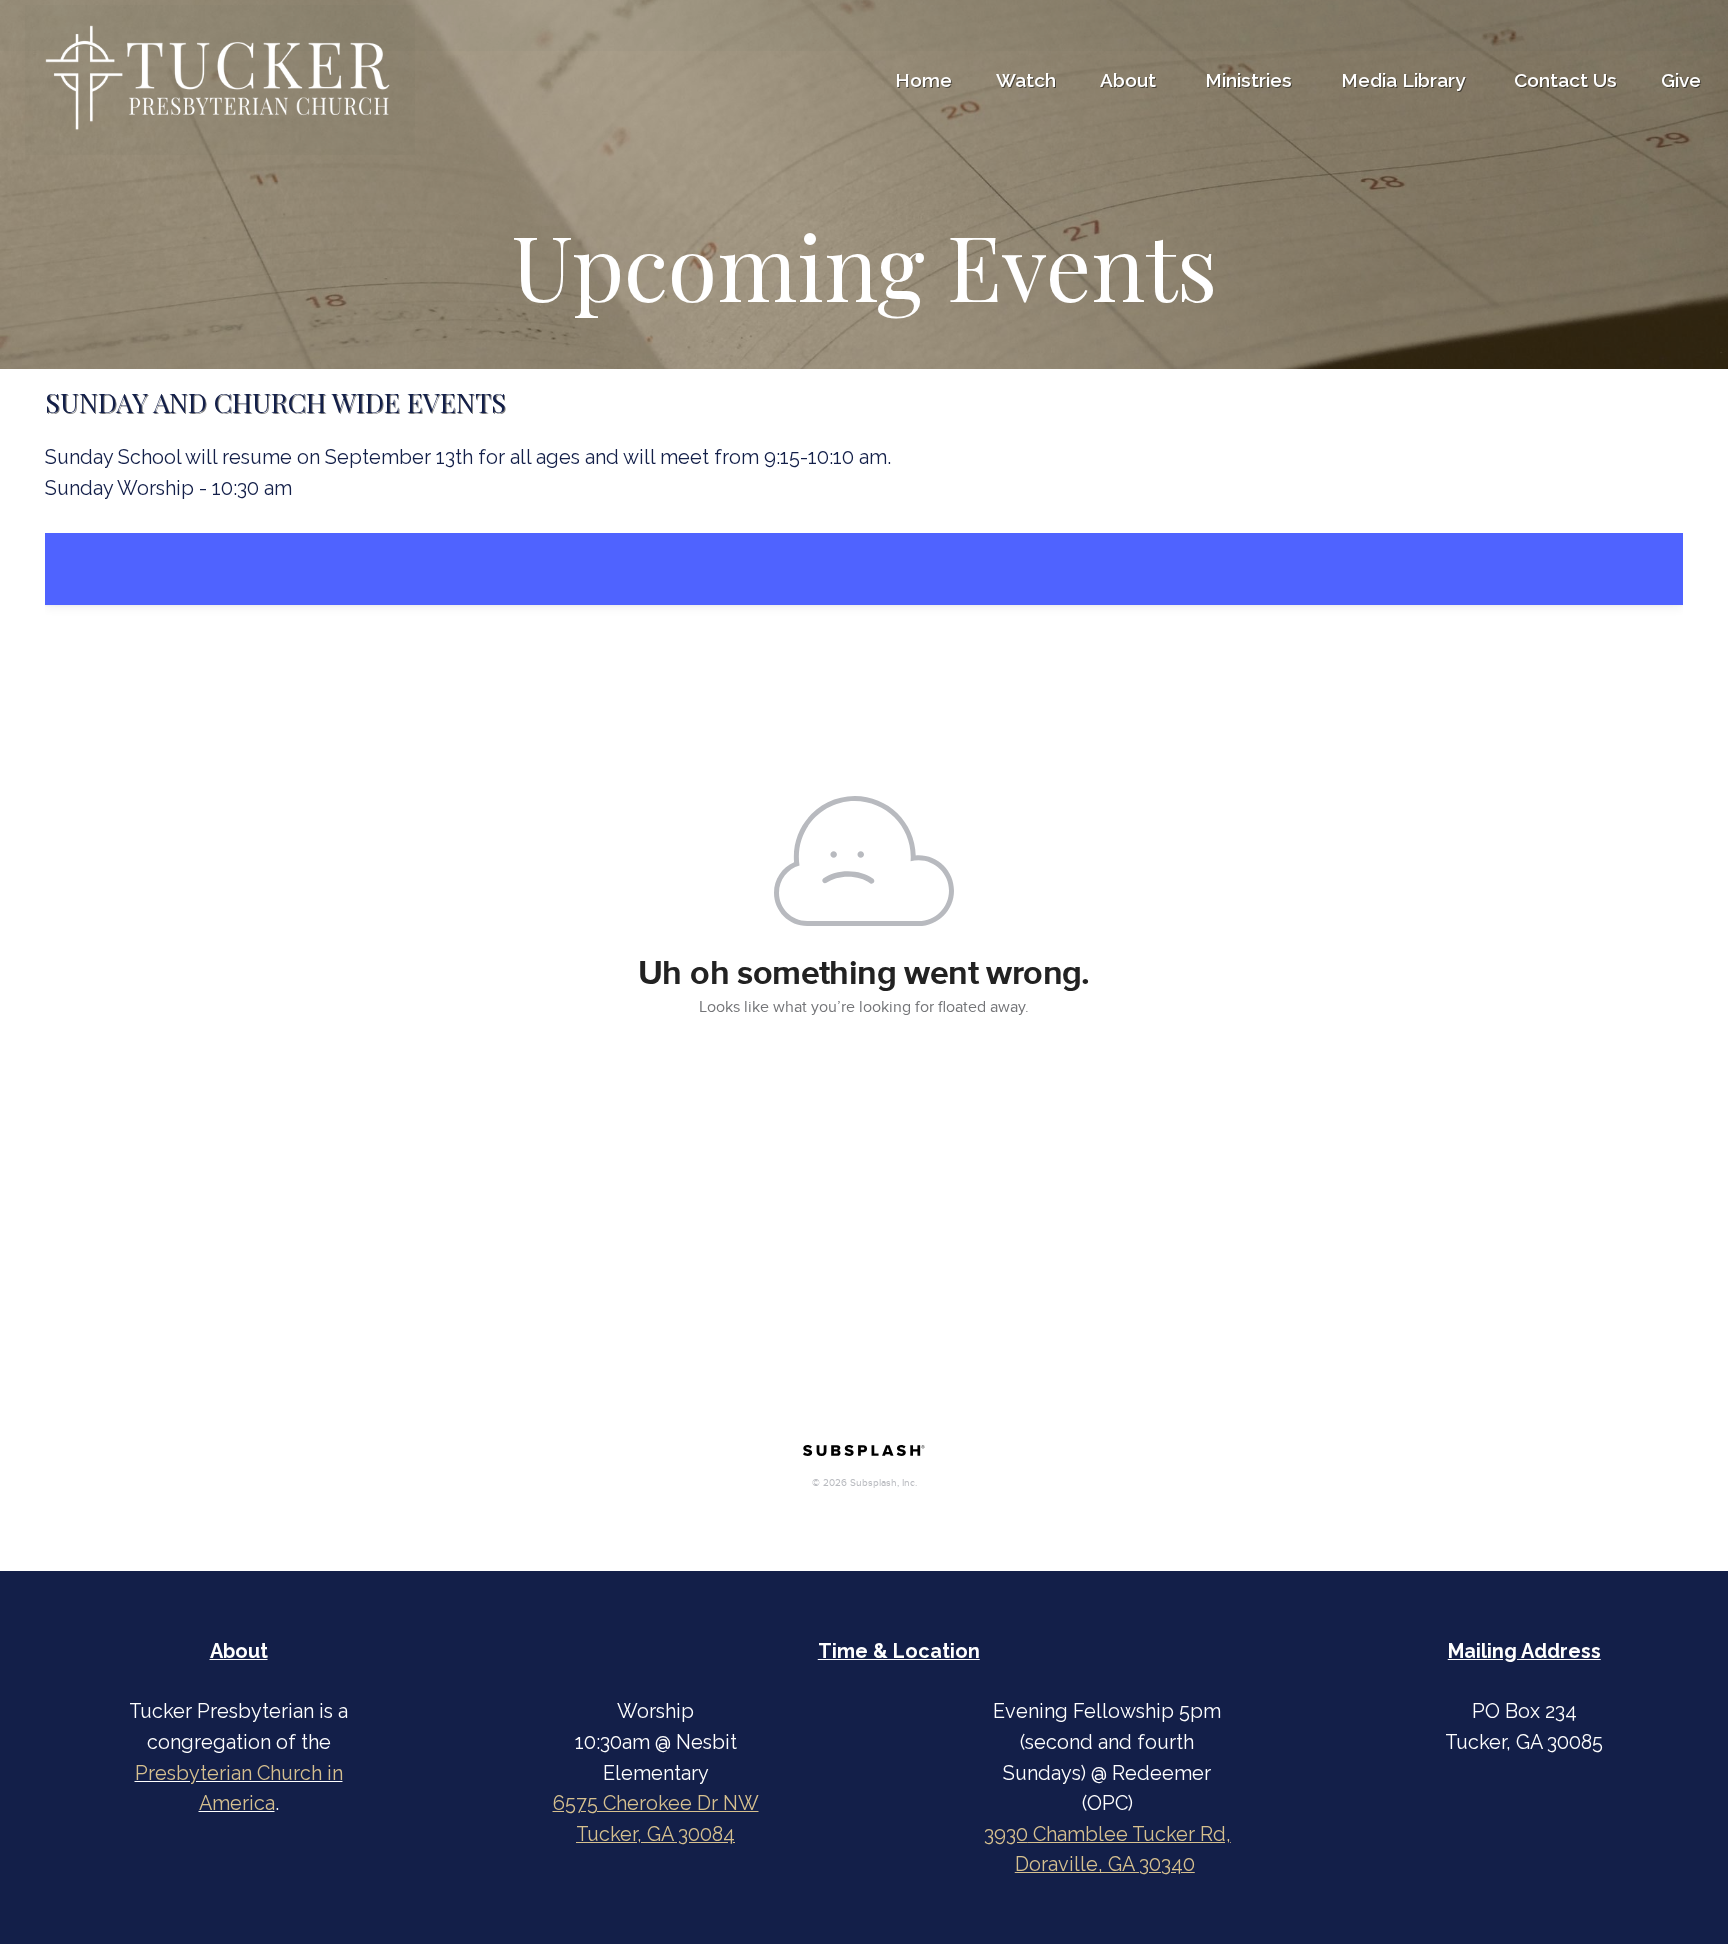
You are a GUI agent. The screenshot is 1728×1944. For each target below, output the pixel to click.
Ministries (1251, 80)
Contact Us (1565, 80)
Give (1681, 80)
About (1130, 80)
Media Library (1405, 80)
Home (923, 80)
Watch (1026, 80)
